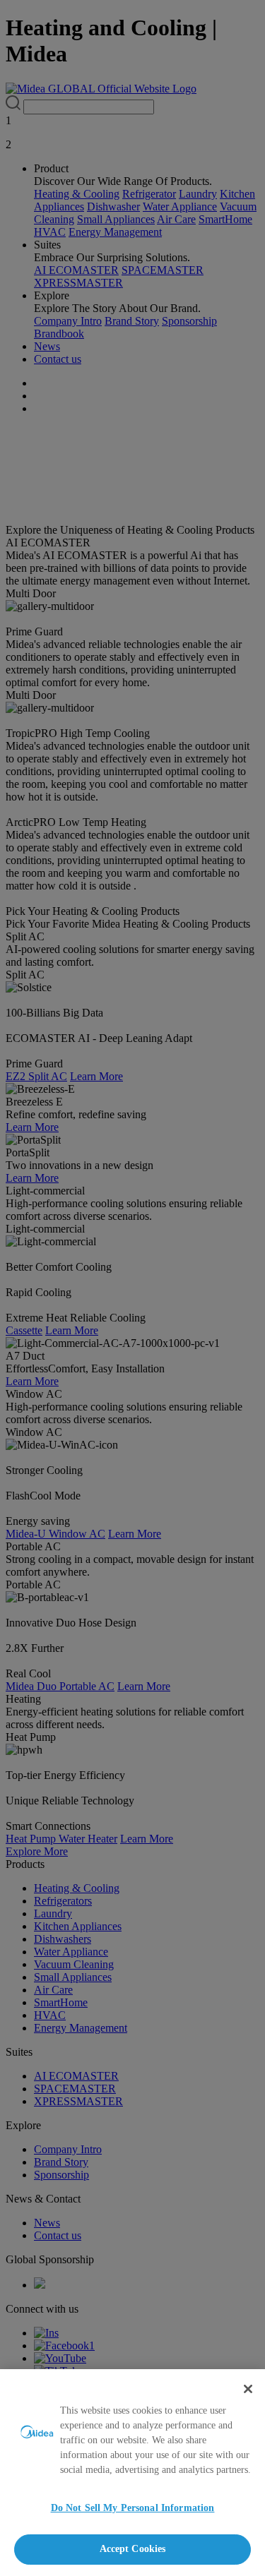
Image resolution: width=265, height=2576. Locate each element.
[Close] (248, 2389)
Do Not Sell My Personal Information (133, 2508)
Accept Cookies (133, 2549)
